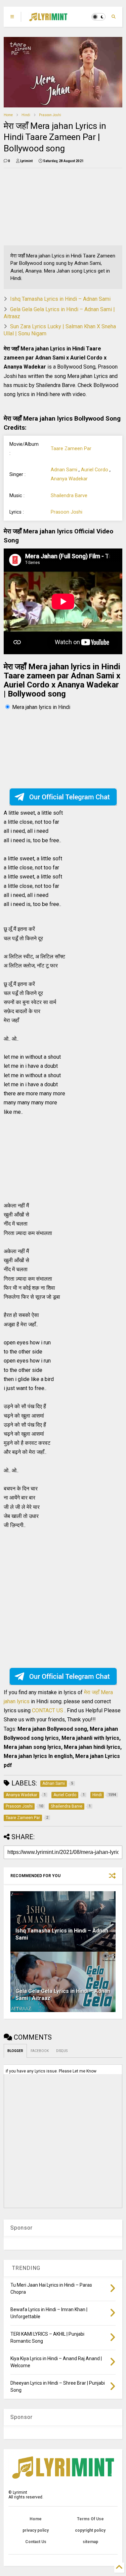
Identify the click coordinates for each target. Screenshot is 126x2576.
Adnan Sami (64, 470)
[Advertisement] (40, 207)
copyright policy (90, 2530)
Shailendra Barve (69, 496)
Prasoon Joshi (50, 115)
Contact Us (36, 2542)
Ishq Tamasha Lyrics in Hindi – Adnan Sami (60, 299)
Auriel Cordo (95, 470)
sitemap (90, 2542)
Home (8, 115)
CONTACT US (48, 1710)
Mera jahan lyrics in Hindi (41, 707)
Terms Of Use (90, 2519)
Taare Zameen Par (71, 449)
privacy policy (36, 2530)
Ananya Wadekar (69, 479)
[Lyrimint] (48, 19)
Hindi (26, 115)
